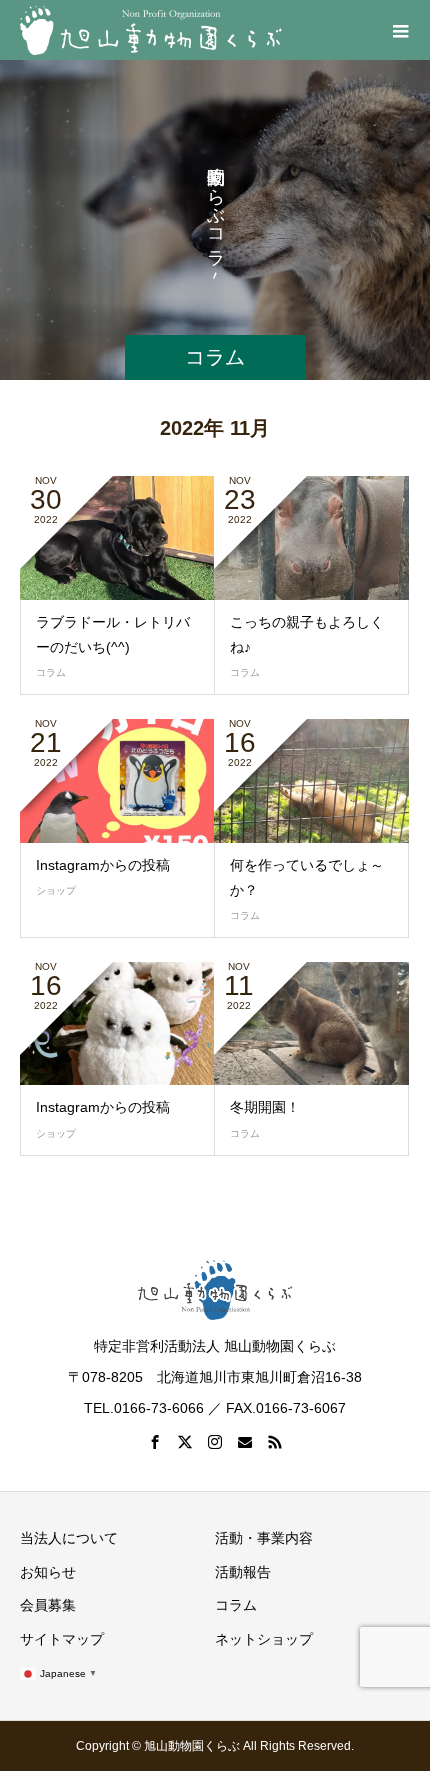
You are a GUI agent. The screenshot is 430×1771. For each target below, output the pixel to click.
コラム (51, 672)
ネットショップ (264, 1639)
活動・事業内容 (264, 1538)
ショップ (56, 890)
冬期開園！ (265, 1107)
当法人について (69, 1538)
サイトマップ (62, 1639)
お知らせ (48, 1572)
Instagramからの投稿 (103, 865)
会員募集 (48, 1605)
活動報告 (243, 1572)
